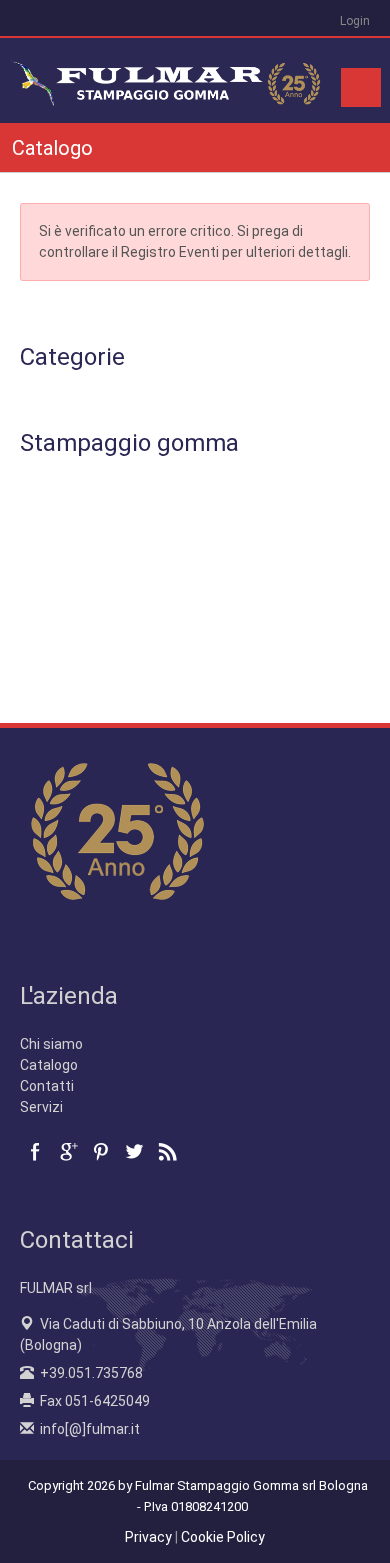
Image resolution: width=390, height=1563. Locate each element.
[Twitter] (134, 1152)
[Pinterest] (101, 1152)
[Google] (68, 1152)
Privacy (148, 1537)
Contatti (47, 1086)
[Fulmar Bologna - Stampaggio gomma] (167, 79)
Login (355, 21)
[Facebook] (35, 1152)
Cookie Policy (223, 1537)
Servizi (41, 1107)
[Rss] (167, 1152)
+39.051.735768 (91, 1373)
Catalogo (49, 1065)
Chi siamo (51, 1044)
